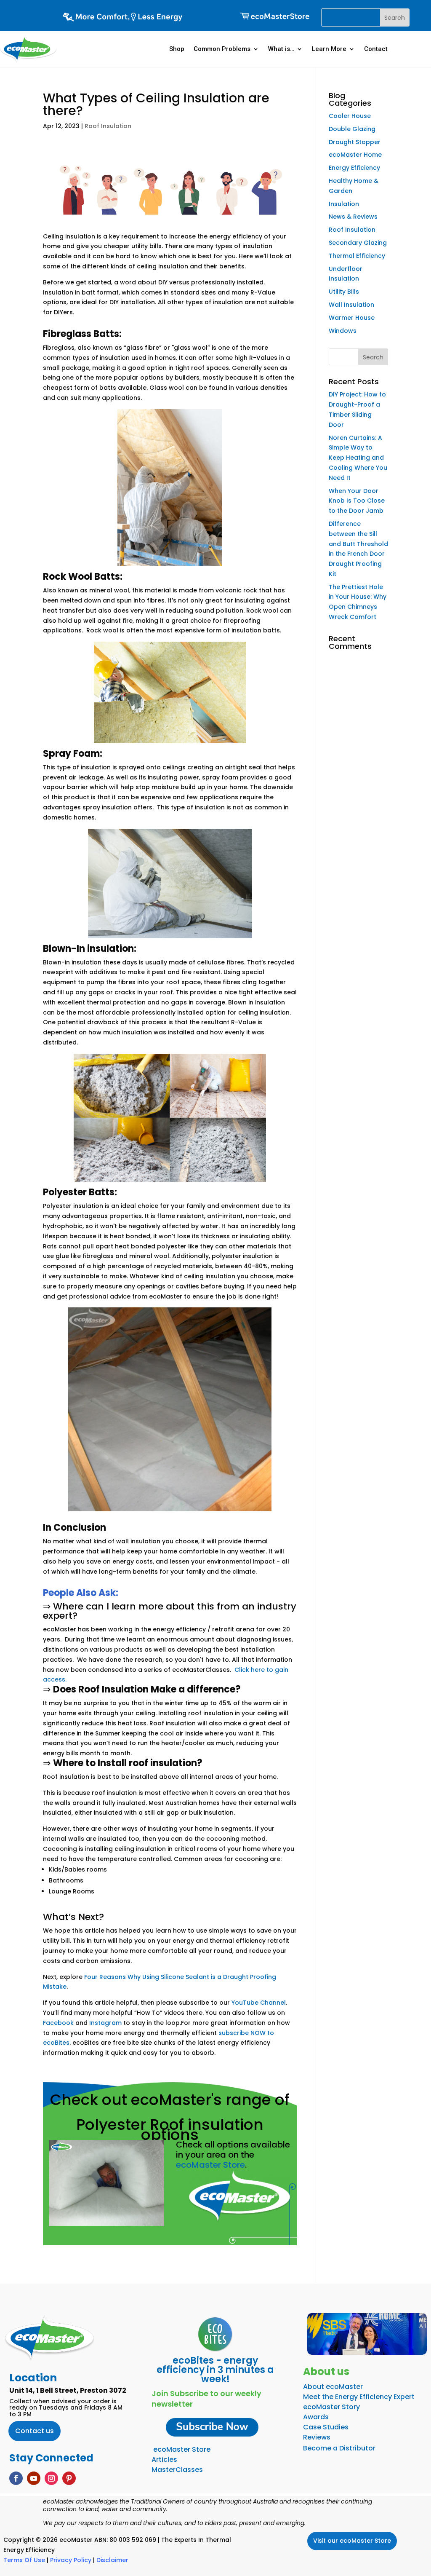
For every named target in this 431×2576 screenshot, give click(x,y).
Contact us (35, 2431)
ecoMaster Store (210, 2165)
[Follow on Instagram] (51, 2478)
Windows (343, 331)
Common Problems (222, 49)
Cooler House (350, 116)
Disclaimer (112, 2560)
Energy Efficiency (354, 168)
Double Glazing (352, 129)
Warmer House (352, 318)
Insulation (344, 204)
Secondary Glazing (358, 243)
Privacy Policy (71, 2560)
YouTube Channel (259, 2003)
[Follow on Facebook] (16, 2478)
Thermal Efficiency (357, 256)
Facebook (58, 2023)
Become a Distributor (339, 2448)
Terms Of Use (24, 2560)
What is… (281, 49)
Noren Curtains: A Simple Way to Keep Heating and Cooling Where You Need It (358, 458)
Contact (376, 49)
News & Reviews (353, 217)
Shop (177, 49)
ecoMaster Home (355, 155)
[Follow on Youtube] (34, 2478)
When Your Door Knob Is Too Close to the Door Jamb (357, 501)
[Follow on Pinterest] (69, 2478)
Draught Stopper (355, 142)
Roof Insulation (108, 126)
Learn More (329, 49)
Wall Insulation (351, 305)
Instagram (105, 2023)
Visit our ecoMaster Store (352, 2541)
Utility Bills (344, 292)
